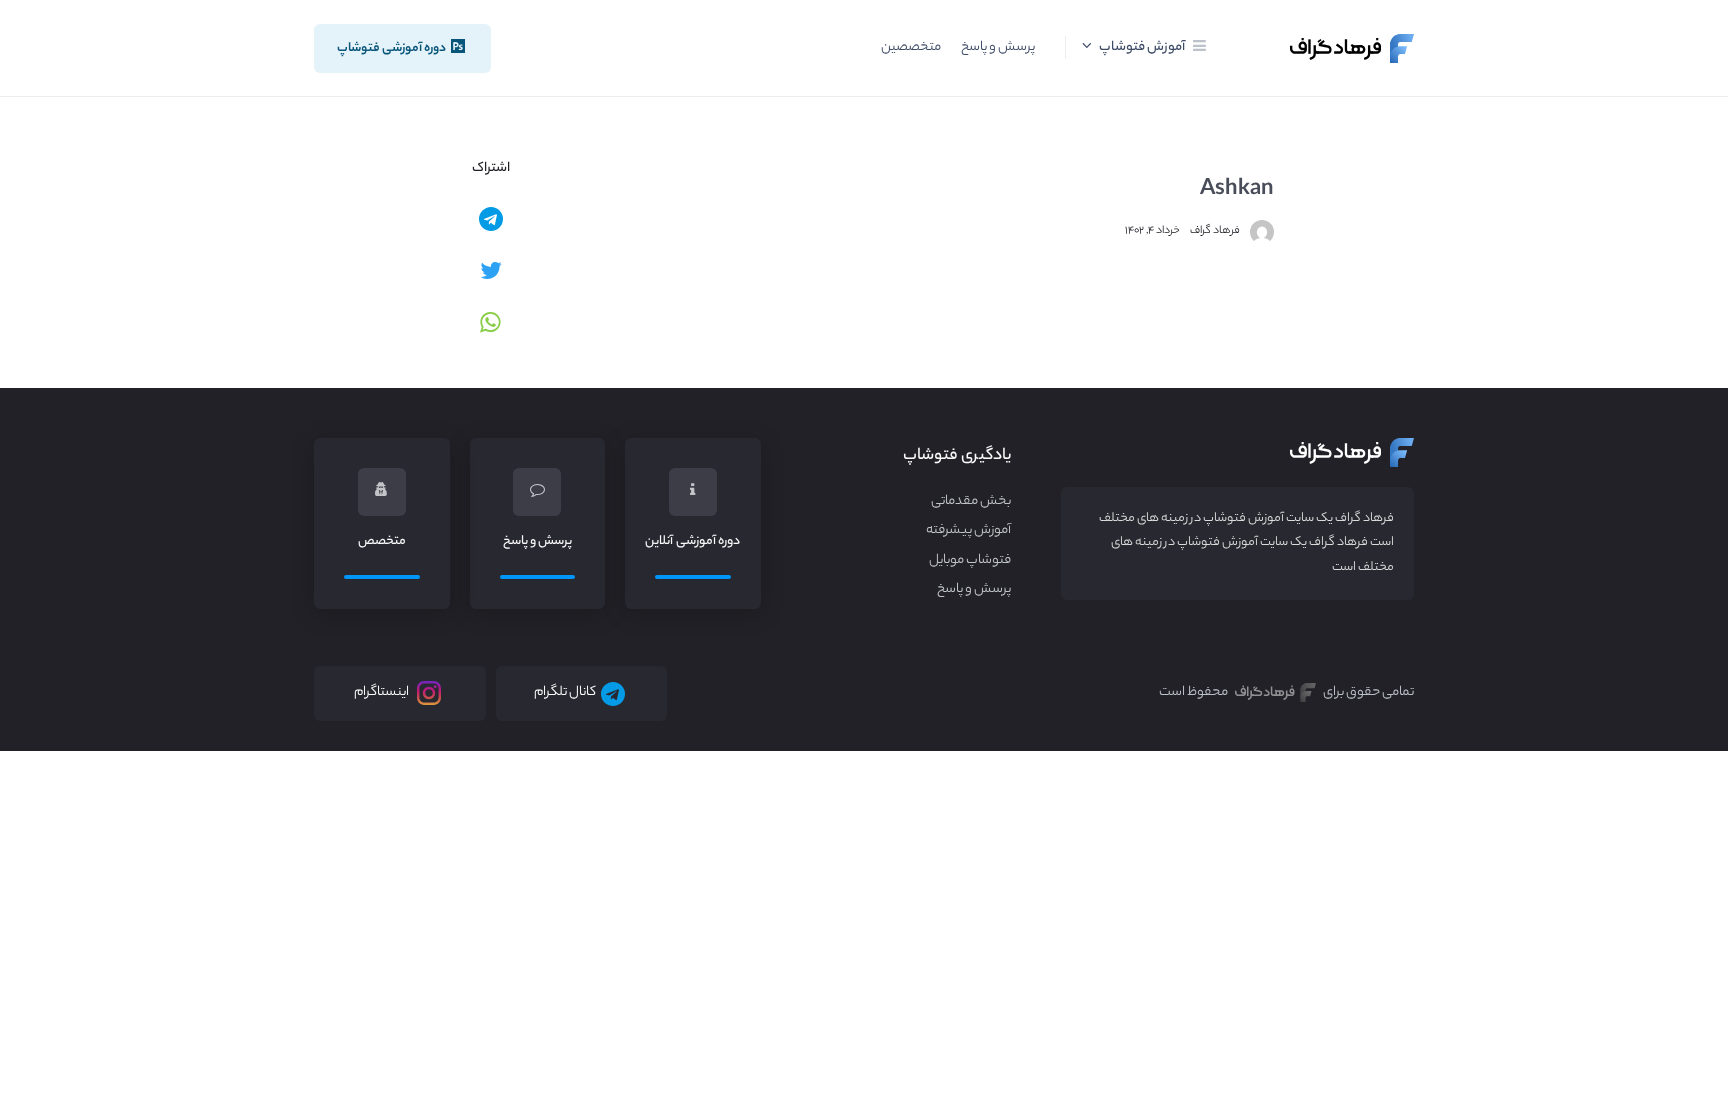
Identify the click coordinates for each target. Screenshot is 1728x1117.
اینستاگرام (381, 693)
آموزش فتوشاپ (1141, 47)
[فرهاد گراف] (1352, 48)
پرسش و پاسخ (998, 47)
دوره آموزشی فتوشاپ (392, 48)
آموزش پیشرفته (968, 531)
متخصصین (911, 47)
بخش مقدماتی (971, 502)
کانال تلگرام (565, 693)
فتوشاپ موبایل (970, 561)
